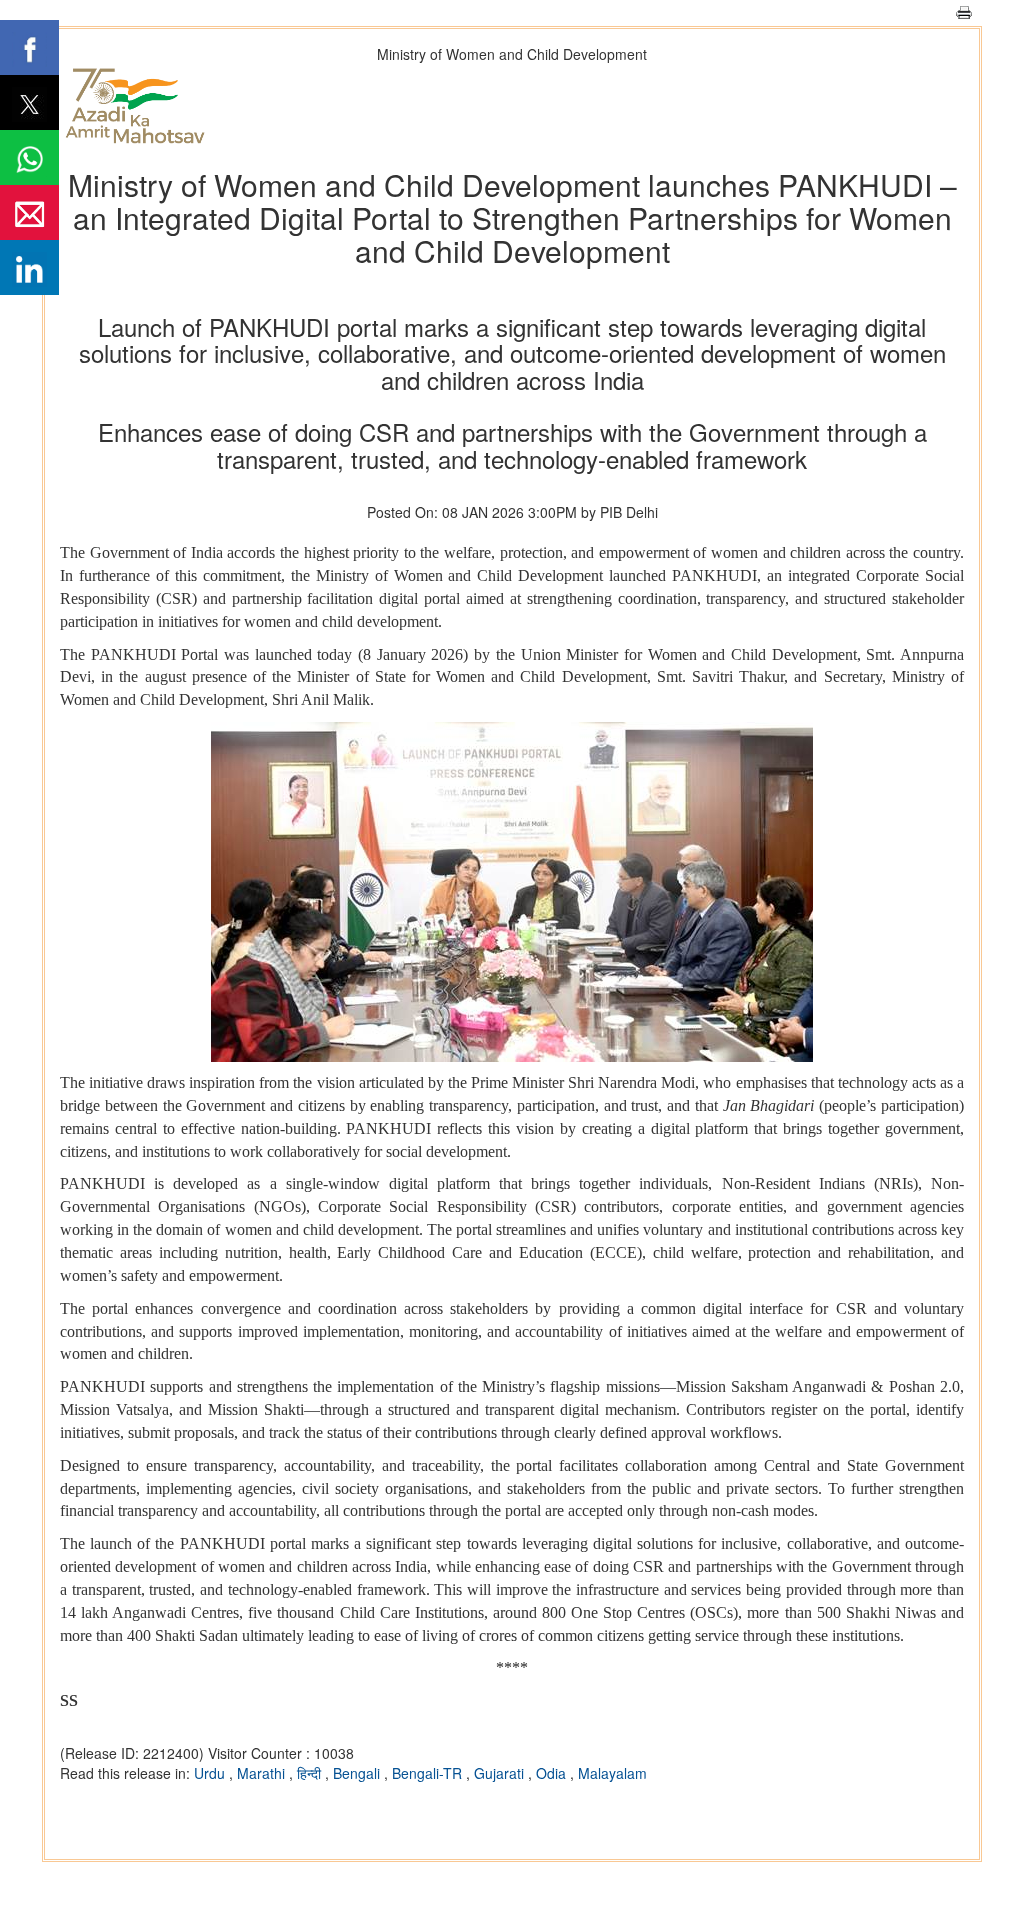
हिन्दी (311, 1773)
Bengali (358, 1773)
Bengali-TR (429, 1773)
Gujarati (501, 1773)
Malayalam (612, 1773)
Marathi (263, 1773)
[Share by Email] (29, 212)
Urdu (211, 1773)
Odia (553, 1773)
